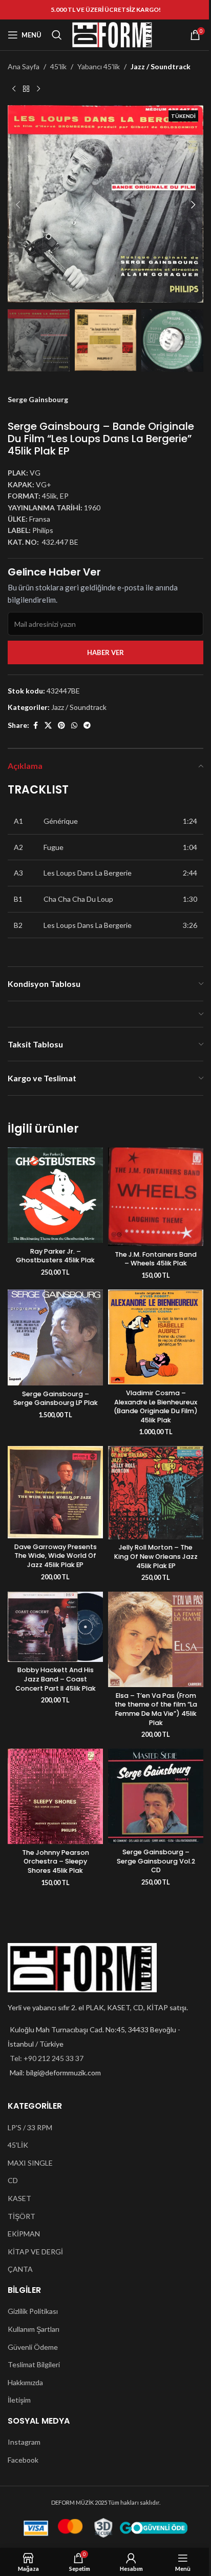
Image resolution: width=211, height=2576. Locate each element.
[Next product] (38, 89)
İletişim (19, 2400)
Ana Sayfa (24, 66)
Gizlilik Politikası (33, 2311)
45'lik (58, 66)
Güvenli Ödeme (33, 2347)
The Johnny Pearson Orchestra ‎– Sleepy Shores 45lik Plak (56, 1861)
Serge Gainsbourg (38, 399)
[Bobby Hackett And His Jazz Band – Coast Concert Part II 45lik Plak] (55, 1627)
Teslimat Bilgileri (34, 2364)
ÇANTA (20, 2269)
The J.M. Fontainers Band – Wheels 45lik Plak (156, 1259)
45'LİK (18, 2145)
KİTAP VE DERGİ (35, 2252)
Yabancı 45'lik (99, 66)
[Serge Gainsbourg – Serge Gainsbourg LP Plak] (55, 1337)
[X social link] (48, 726)
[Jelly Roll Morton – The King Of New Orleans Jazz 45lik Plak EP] (156, 1492)
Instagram (24, 2442)
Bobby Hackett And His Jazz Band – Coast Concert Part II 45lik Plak (56, 1679)
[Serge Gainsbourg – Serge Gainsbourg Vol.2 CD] (156, 1796)
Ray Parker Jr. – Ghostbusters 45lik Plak (55, 1256)
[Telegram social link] (87, 726)
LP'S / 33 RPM (30, 2127)
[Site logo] (112, 34)
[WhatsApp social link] (74, 726)
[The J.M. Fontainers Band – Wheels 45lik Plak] (156, 1197)
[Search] (57, 35)
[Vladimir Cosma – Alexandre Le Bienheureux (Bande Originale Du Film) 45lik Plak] (156, 1337)
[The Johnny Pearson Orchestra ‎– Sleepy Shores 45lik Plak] (55, 1796)
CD (13, 2180)
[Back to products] (26, 89)
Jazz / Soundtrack (161, 66)
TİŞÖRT (22, 2216)
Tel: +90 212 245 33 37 (47, 2058)
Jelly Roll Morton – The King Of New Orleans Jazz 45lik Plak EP (156, 1556)
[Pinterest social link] (61, 726)
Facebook (23, 2460)
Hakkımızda (25, 2382)
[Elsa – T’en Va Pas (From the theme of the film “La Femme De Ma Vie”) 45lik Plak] (156, 1639)
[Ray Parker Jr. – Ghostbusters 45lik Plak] (55, 1195)
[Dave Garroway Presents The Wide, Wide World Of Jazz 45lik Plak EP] (55, 1492)
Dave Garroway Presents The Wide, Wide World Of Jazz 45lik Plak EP (56, 1556)
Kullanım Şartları (34, 2329)
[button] (18, 205)
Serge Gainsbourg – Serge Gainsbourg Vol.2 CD (156, 1861)
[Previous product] (14, 89)
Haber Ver (105, 652)
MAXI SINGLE (30, 2163)
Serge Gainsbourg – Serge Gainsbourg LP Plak (56, 1399)
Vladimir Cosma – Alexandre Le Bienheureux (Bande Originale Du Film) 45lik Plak (156, 1406)
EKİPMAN (24, 2234)
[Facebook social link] (35, 726)
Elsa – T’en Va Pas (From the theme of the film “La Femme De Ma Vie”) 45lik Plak (156, 1709)
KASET (19, 2198)
